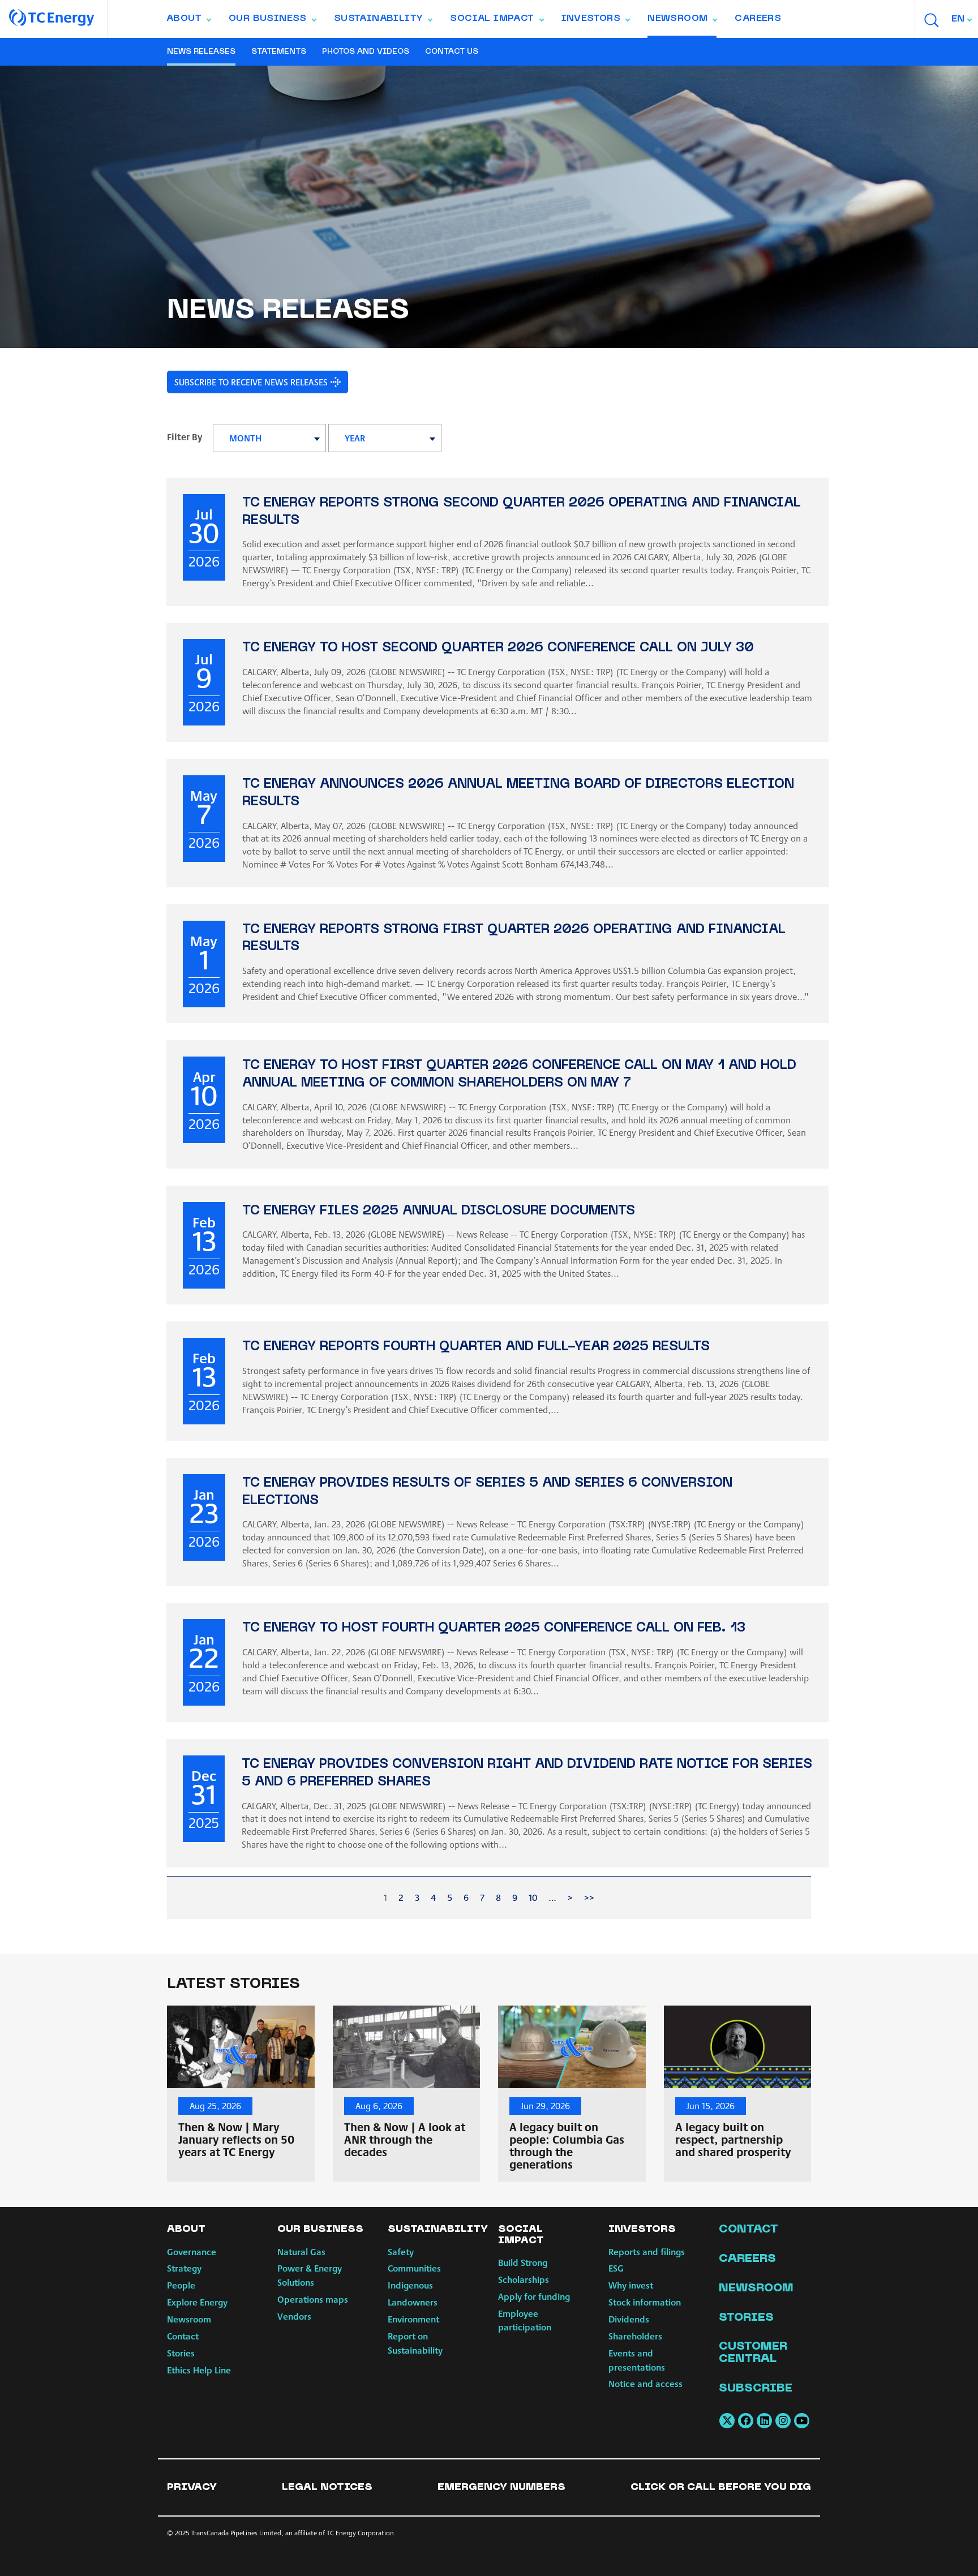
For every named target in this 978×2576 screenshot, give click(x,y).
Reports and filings (647, 2251)
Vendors (294, 2316)
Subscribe (756, 2389)
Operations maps (313, 2299)
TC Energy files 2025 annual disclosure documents (439, 1211)
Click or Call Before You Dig (721, 2487)
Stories (181, 2353)
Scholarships (524, 2279)
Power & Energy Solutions (310, 2275)
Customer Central (753, 2353)
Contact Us (452, 52)
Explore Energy (197, 2302)
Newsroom (682, 21)
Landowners (413, 2302)
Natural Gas (301, 2251)
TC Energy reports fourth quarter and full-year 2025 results (476, 1347)
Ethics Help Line (199, 2370)
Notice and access (645, 2383)
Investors (596, 21)
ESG (616, 2268)
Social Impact (496, 21)
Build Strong (523, 2262)
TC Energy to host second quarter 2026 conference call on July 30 (498, 648)
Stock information (645, 2302)
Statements (279, 52)
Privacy (192, 2487)
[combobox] (962, 19)
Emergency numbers (501, 2487)
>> (589, 1897)
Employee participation (525, 2320)
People (181, 2285)
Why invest (631, 2285)
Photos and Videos (366, 52)
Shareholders (635, 2336)
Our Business (272, 21)
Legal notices (327, 2487)
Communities (414, 2268)
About (188, 21)
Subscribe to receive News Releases (251, 382)
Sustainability (383, 21)
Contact (183, 2336)
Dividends (629, 2319)
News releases (201, 52)
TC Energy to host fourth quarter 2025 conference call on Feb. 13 (494, 1628)
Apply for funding (534, 2296)
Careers (758, 19)
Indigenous (410, 2285)
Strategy (184, 2268)
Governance (192, 2251)
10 (533, 1897)
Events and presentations (637, 2360)
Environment (413, 2319)
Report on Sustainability (415, 2343)
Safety (401, 2251)
